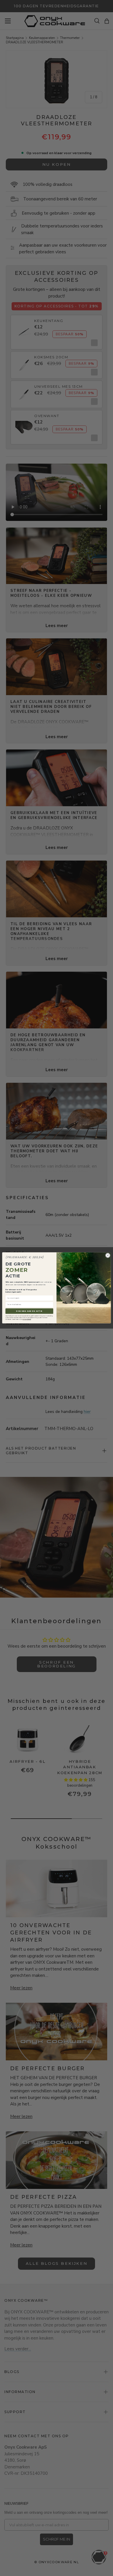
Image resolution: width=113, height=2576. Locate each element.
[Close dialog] (108, 1255)
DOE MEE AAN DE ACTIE (29, 1311)
